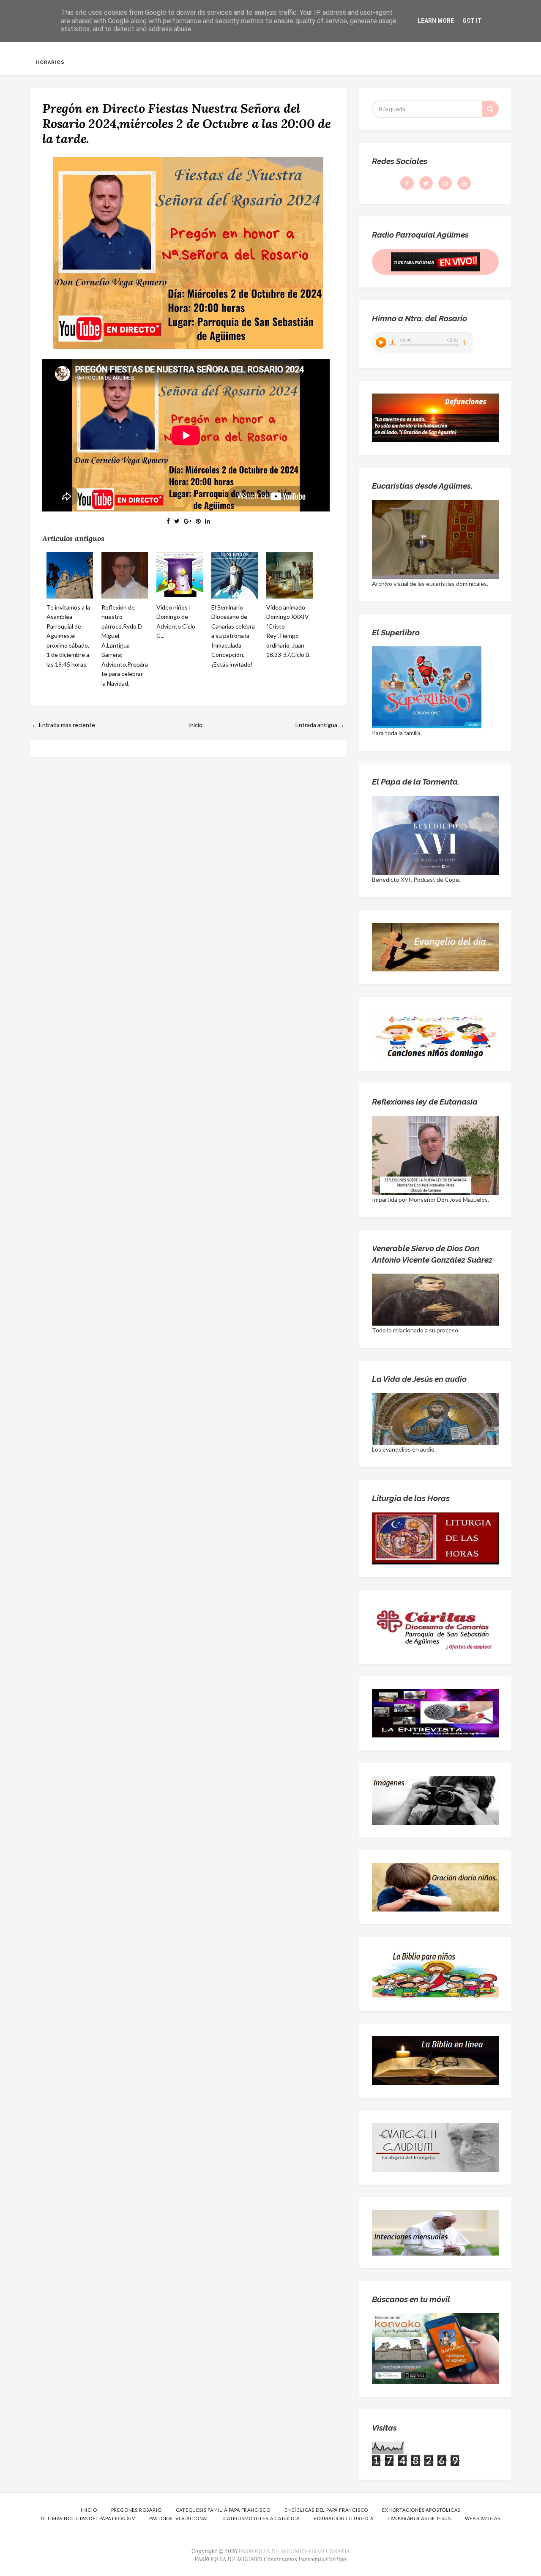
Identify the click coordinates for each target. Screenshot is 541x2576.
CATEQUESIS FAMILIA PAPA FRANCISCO (223, 2510)
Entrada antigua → (320, 725)
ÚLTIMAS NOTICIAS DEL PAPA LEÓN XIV (88, 2518)
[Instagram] (445, 183)
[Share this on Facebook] (168, 521)
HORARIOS (50, 62)
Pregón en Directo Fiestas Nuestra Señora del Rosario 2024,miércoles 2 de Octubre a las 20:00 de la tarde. (187, 123)
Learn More (436, 21)
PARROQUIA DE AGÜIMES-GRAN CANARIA (294, 2551)
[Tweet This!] (177, 521)
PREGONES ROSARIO (137, 2510)
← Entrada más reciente (63, 725)
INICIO (89, 2510)
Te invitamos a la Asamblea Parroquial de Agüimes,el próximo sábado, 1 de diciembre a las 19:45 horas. (68, 636)
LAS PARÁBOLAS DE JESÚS (419, 2518)
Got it (472, 21)
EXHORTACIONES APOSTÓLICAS (421, 2510)
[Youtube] (464, 183)
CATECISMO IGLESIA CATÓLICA (261, 2518)
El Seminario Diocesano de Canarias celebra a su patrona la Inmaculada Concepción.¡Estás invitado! (233, 636)
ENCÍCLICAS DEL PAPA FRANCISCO (326, 2510)
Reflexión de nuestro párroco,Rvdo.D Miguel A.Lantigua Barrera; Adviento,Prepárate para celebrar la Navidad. (125, 645)
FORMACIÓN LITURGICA (344, 2518)
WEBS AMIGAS (483, 2518)
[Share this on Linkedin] (208, 521)
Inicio (195, 725)
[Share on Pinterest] (198, 521)
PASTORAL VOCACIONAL (179, 2518)
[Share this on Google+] (188, 521)
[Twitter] (426, 183)
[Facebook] (407, 183)
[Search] (490, 109)
